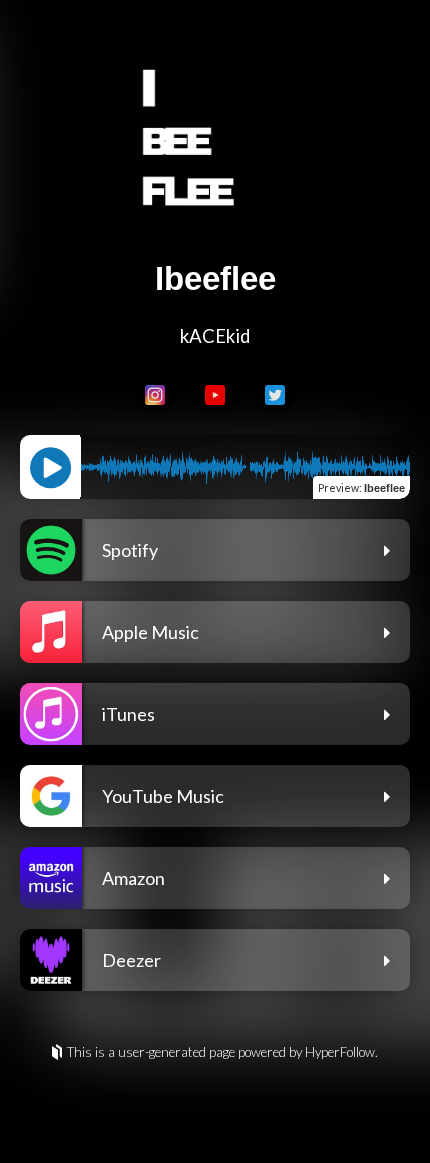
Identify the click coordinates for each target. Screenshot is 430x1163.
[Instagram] (155, 395)
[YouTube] (215, 395)
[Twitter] (275, 395)
